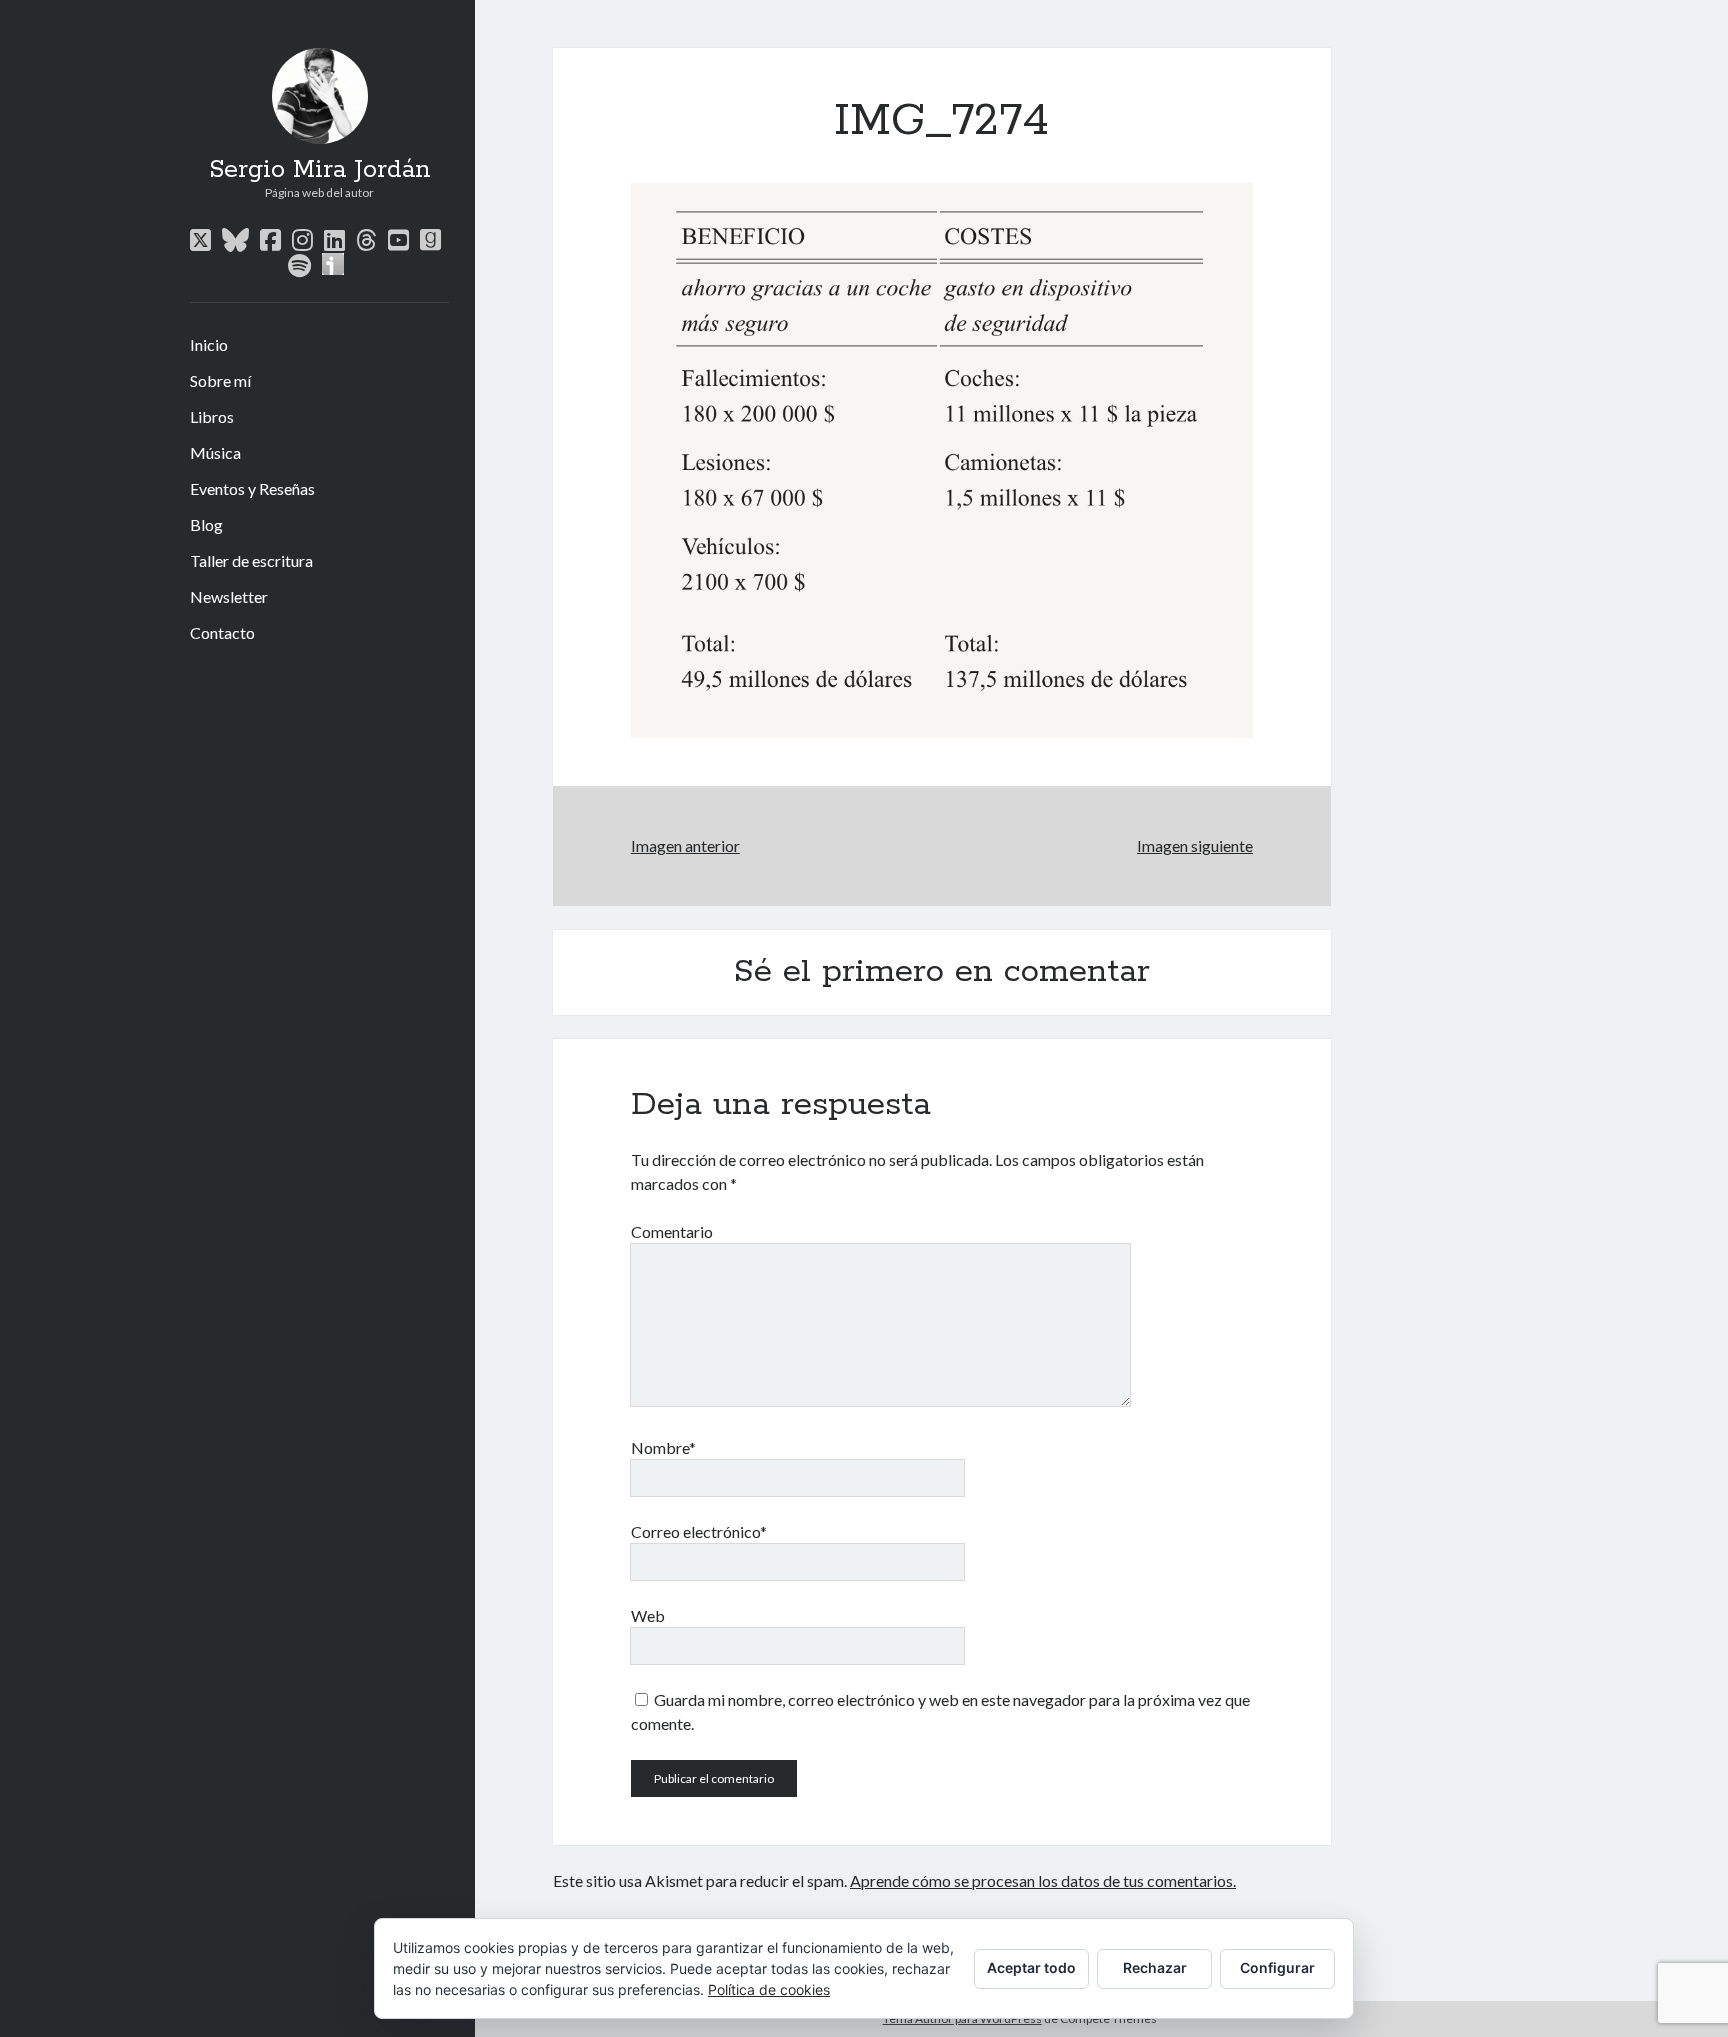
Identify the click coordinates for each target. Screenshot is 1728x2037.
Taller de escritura (251, 560)
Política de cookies (769, 1989)
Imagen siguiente (1195, 845)
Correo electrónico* (699, 1531)
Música (215, 452)
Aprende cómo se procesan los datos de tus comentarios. (1043, 1880)
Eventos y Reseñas (252, 488)
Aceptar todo (1031, 1967)
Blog (206, 524)
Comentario (672, 1231)
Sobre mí (220, 380)
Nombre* (663, 1447)
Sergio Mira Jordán (320, 170)
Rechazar (1155, 1967)
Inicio (209, 344)
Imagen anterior (685, 845)
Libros (212, 416)
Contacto (222, 632)
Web (648, 1615)
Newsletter (229, 596)
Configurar (1277, 1967)
